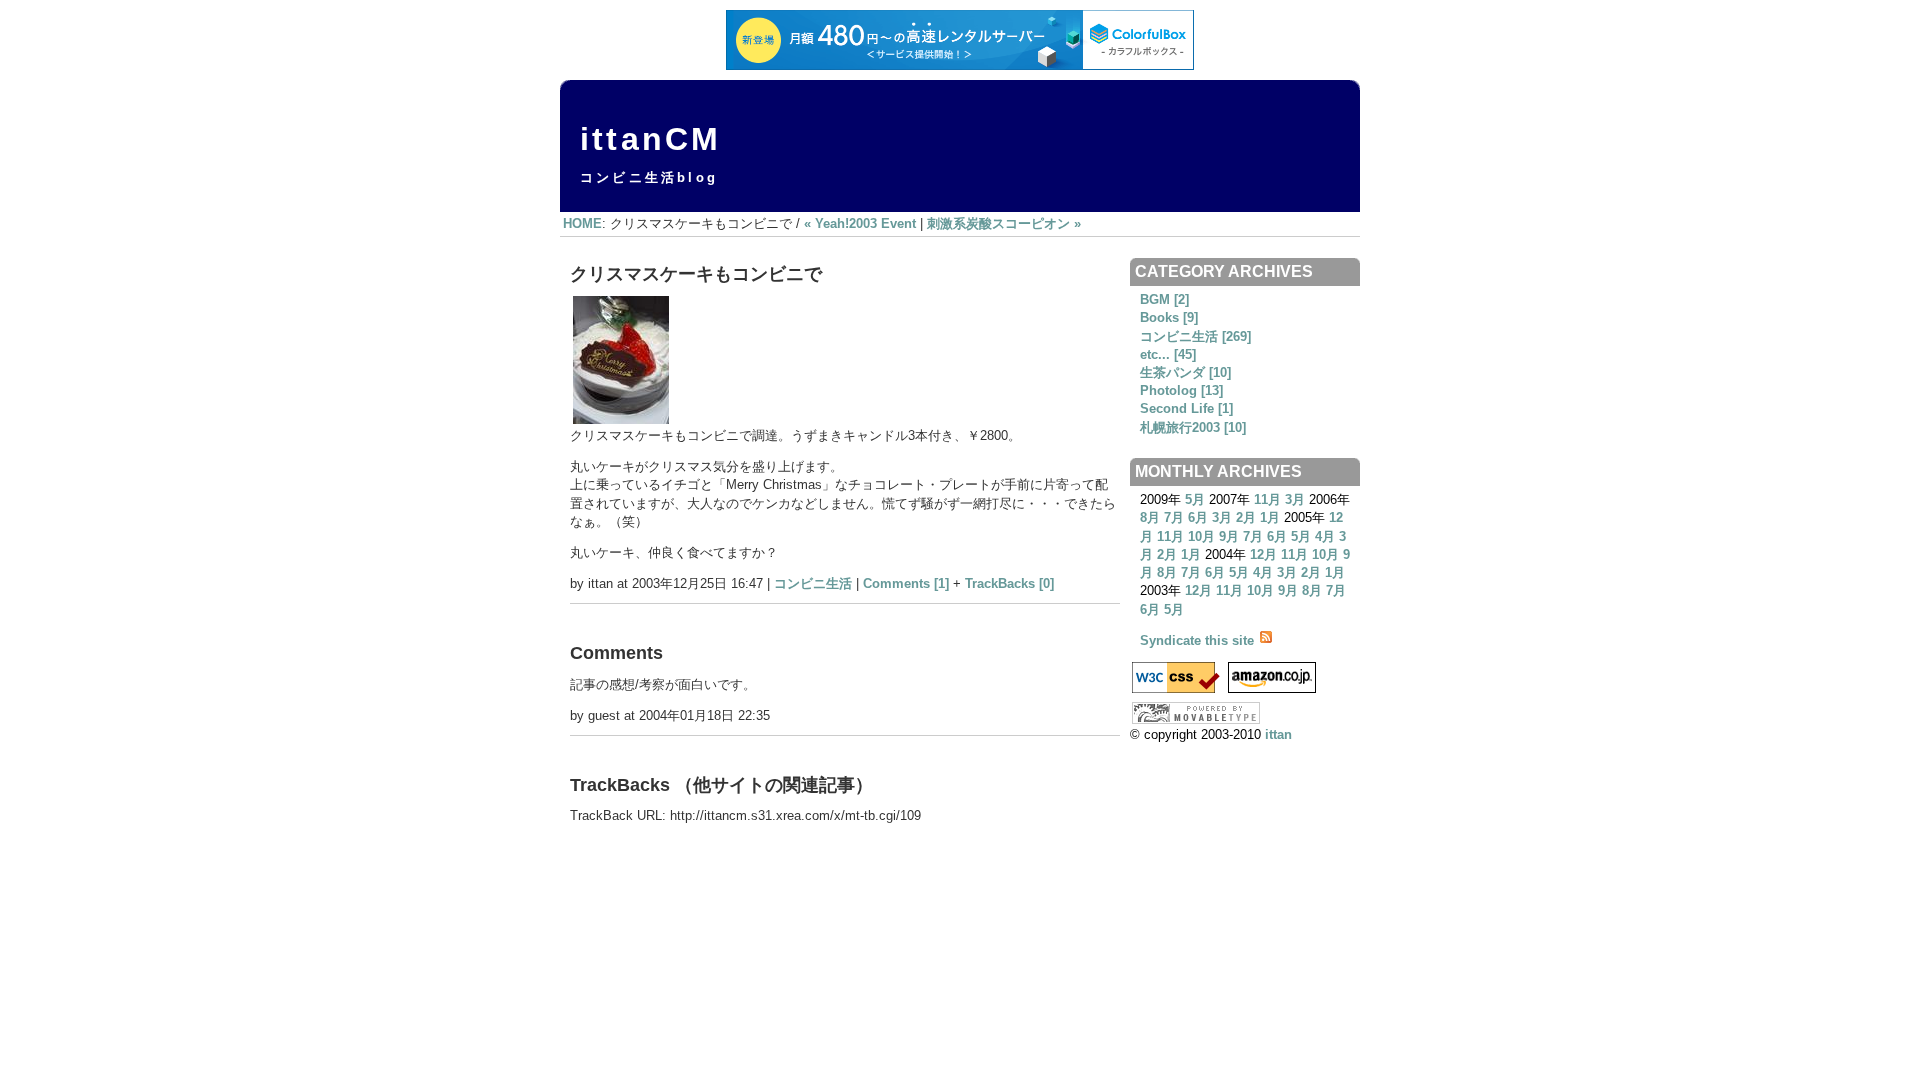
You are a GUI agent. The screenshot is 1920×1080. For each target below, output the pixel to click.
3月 (1295, 499)
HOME (582, 223)
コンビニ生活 (813, 583)
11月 (1267, 499)
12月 (1263, 554)
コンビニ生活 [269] (1195, 336)
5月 (1195, 499)
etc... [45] (1168, 354)
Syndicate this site (1199, 640)
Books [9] (1169, 317)
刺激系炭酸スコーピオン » (1004, 223)
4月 (1325, 536)
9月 (1229, 536)
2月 (1246, 517)
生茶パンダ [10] (1185, 372)
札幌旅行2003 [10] (1193, 427)
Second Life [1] (1186, 408)
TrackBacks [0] (1009, 583)
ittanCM (650, 139)
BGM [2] (1164, 299)
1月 (1270, 517)
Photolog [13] (1181, 390)
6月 (1198, 517)
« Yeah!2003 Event (860, 223)
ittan (1278, 734)
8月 (1150, 517)
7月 (1174, 517)
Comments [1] (906, 583)
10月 (1201, 536)
